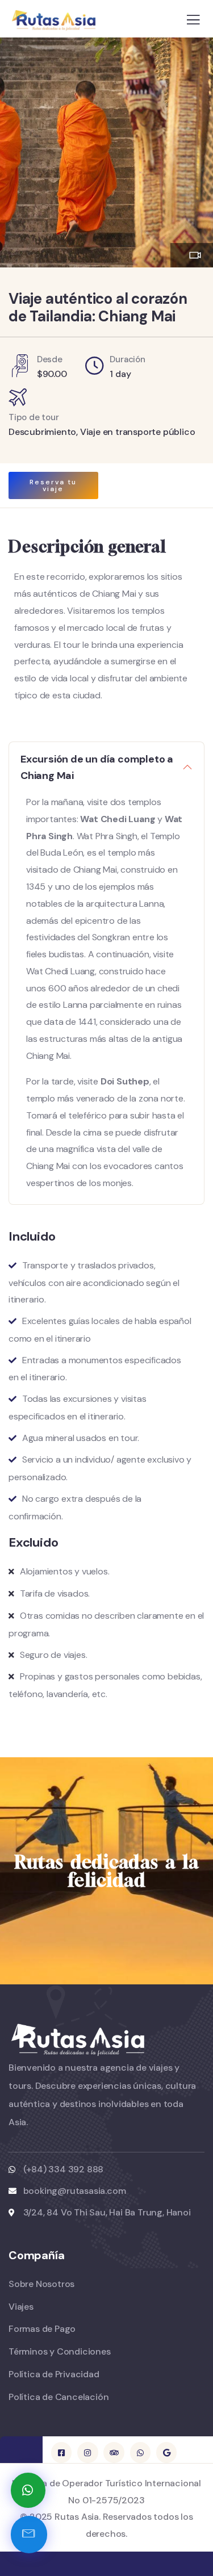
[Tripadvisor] (114, 2452)
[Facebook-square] (61, 2452)
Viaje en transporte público (138, 432)
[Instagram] (87, 2452)
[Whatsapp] (140, 2452)
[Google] (166, 2452)
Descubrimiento (42, 432)
